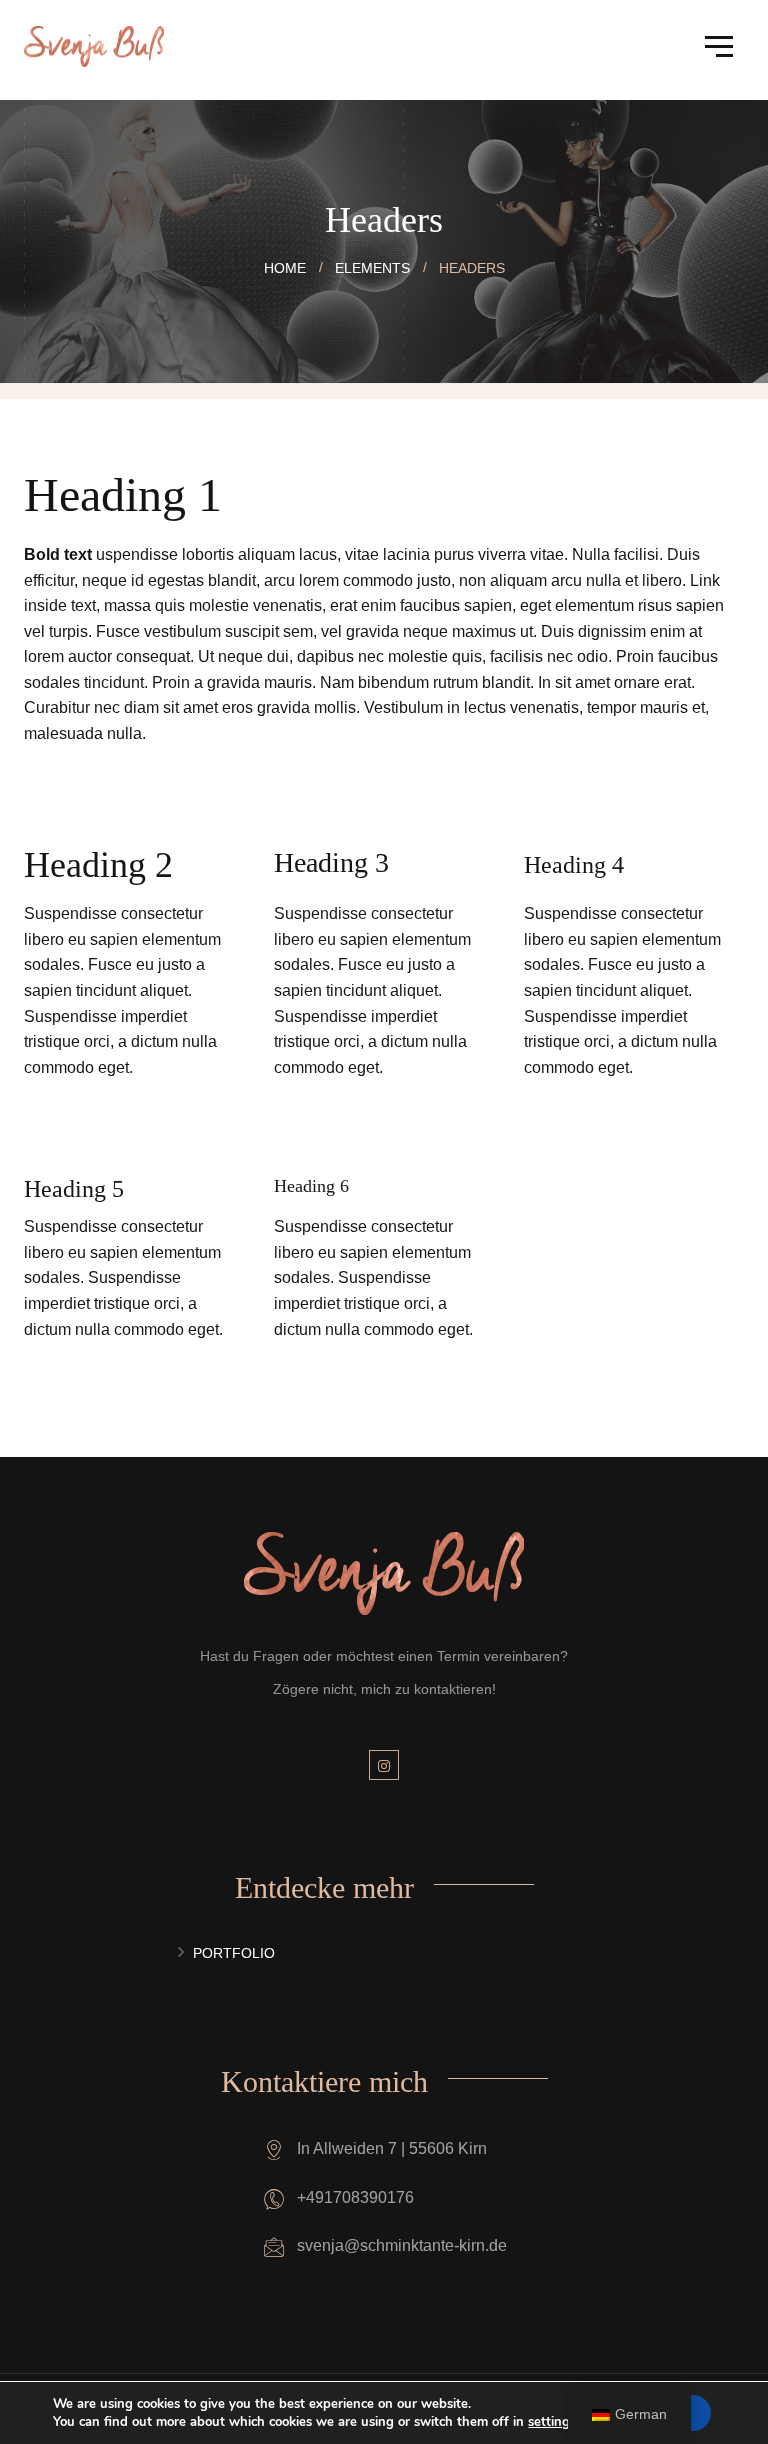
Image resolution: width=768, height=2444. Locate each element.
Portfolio (234, 1953)
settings (552, 2422)
